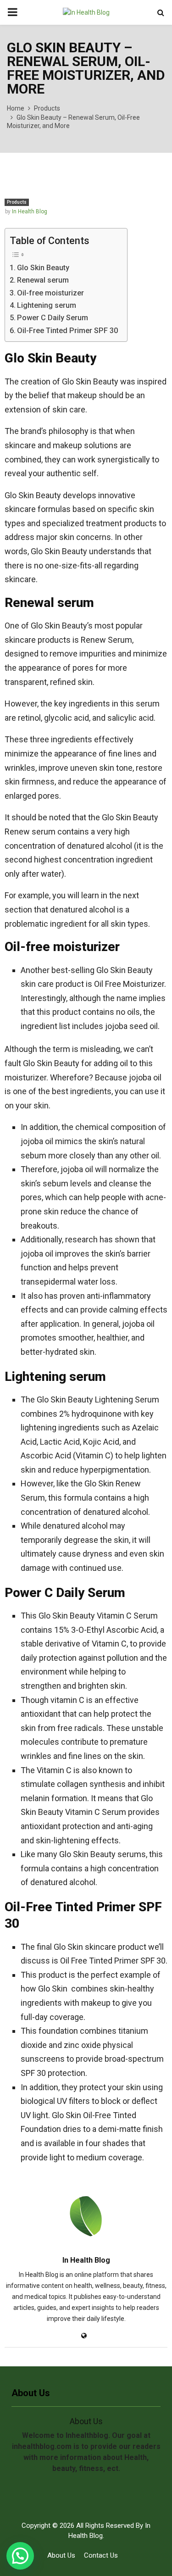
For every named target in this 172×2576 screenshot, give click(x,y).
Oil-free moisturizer (50, 293)
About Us (61, 2555)
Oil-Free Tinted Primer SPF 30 (67, 331)
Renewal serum (43, 280)
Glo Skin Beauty (43, 268)
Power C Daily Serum (53, 318)
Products (17, 202)
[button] (20, 2556)
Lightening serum (47, 305)
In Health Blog (30, 211)
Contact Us (101, 2555)
